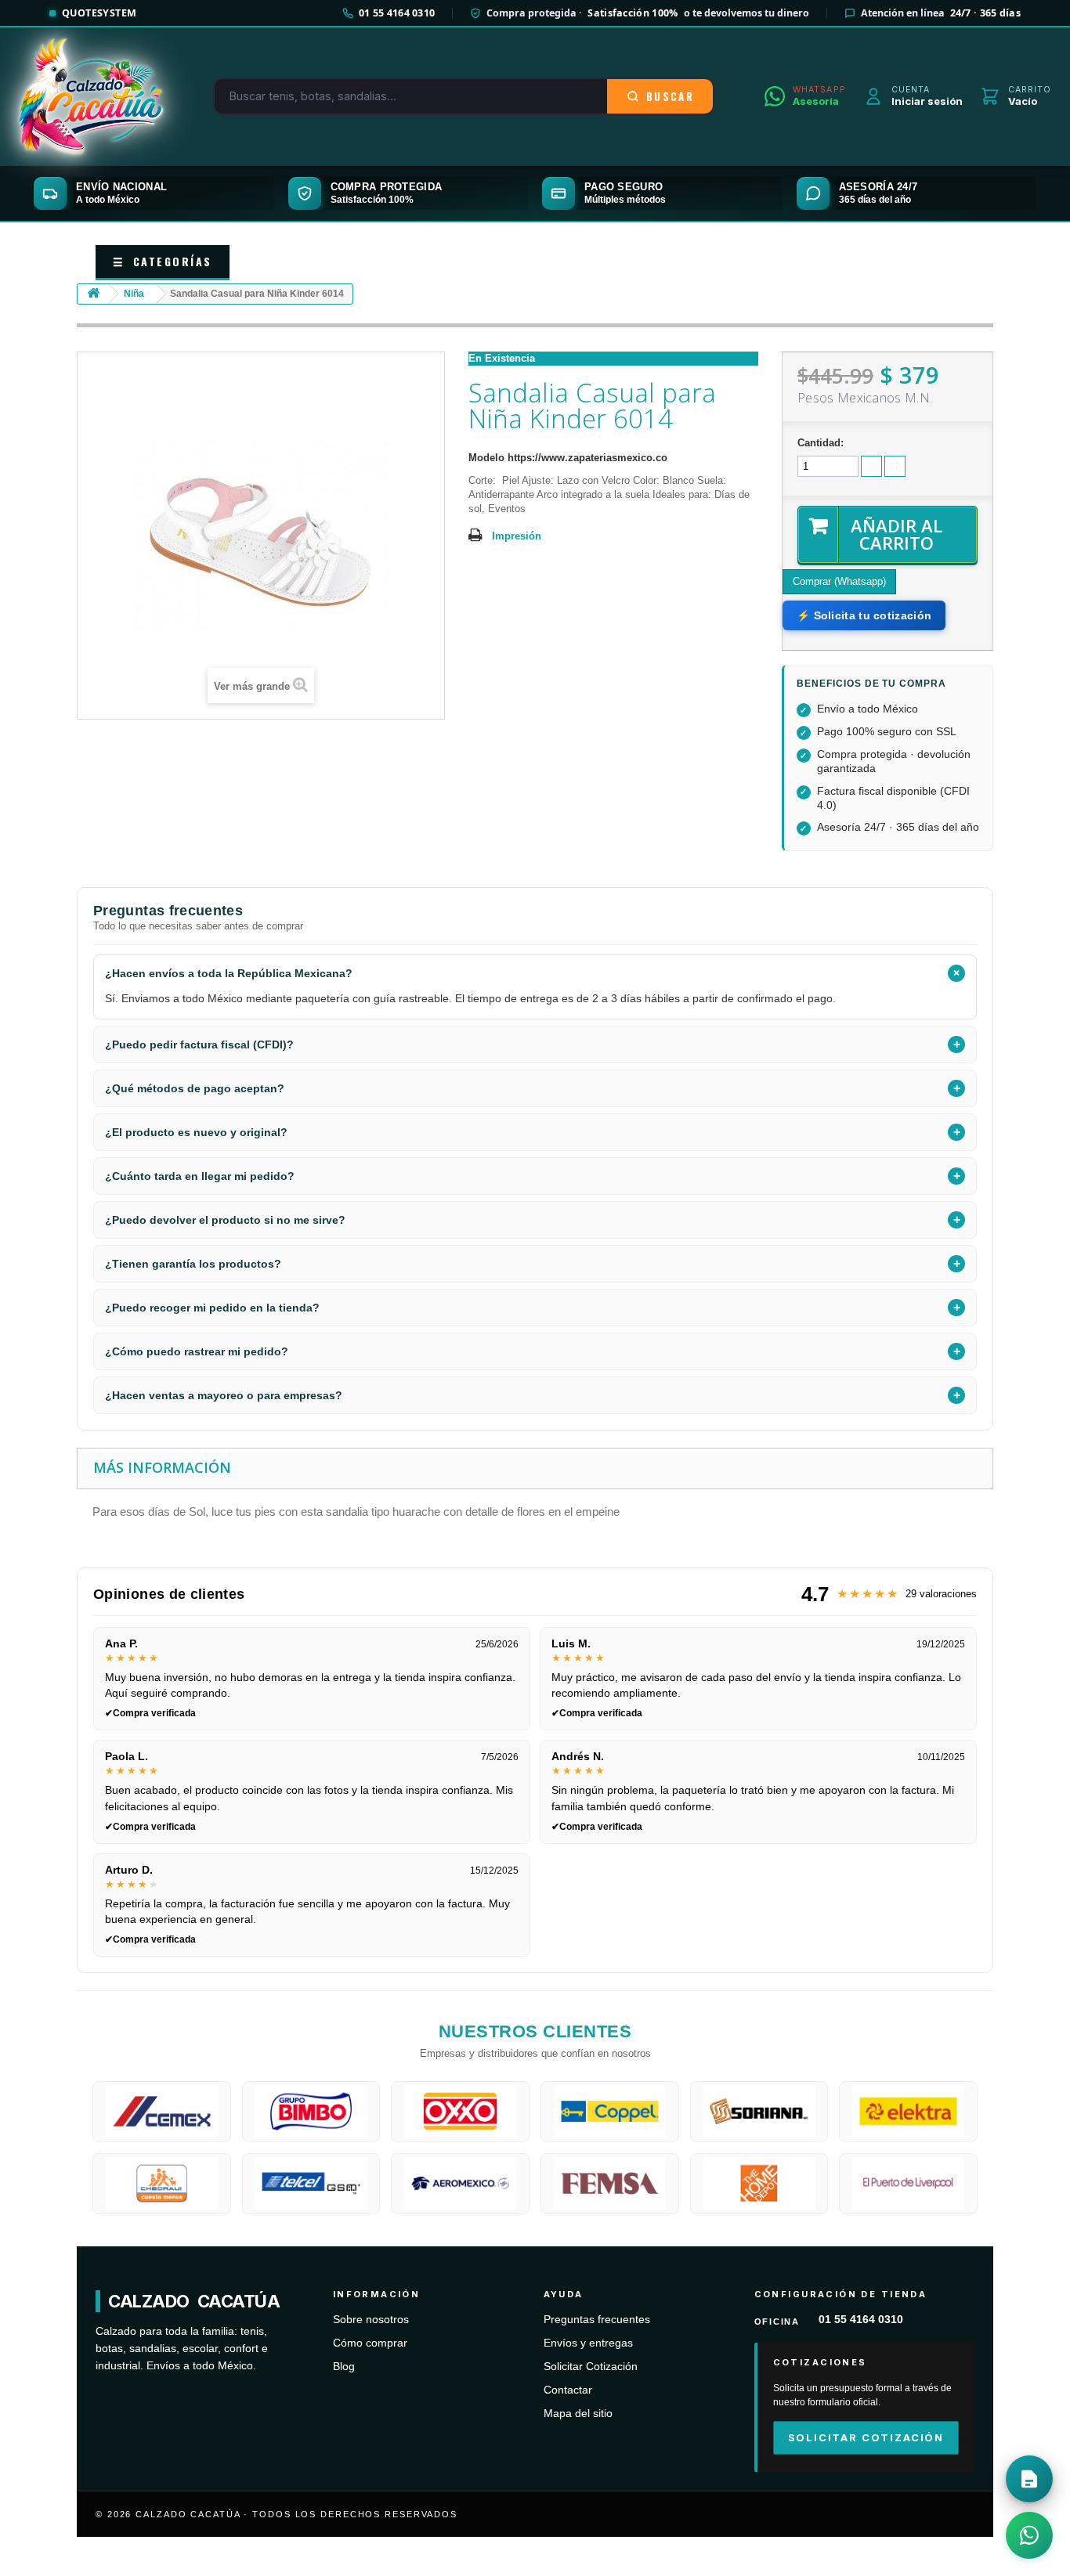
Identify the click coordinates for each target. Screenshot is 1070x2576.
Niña (134, 294)
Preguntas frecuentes (597, 2320)
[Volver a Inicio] (93, 294)
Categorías (163, 261)
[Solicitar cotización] (1029, 2479)
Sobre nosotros (371, 2320)
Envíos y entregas (588, 2343)
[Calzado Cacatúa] (91, 96)
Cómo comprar (370, 2343)
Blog (344, 2367)
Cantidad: (821, 443)
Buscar (670, 96)
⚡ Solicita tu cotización (864, 615)
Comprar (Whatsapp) (839, 581)
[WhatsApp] (1029, 2535)
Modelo (486, 458)
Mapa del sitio (578, 2414)
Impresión (517, 536)
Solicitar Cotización (591, 2367)
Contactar (568, 2390)
